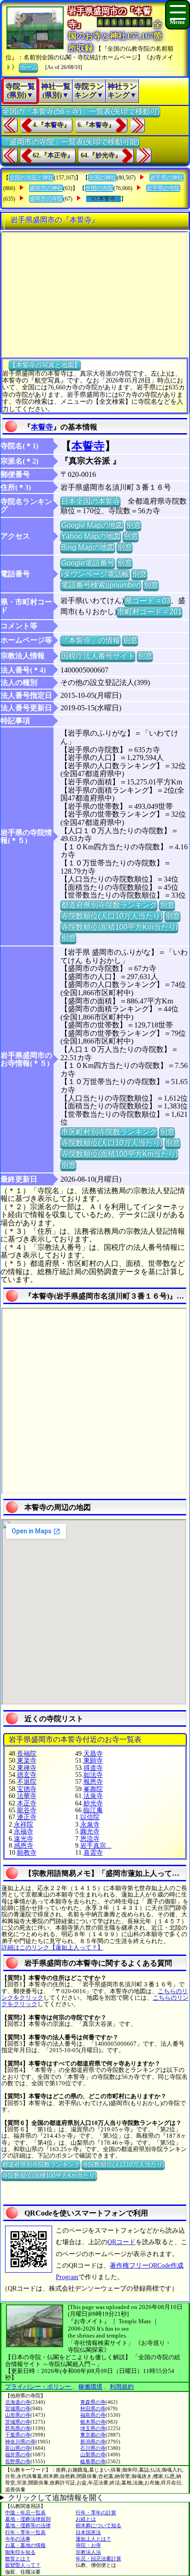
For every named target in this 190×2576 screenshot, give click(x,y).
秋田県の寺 (93, 2408)
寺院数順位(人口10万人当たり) (112, 916)
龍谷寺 (27, 1810)
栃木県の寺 (93, 2422)
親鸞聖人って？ (23, 2565)
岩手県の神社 (166, 178)
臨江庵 (93, 1810)
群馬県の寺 (18, 2428)
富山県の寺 (18, 2448)
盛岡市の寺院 (46, 199)
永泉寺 (90, 1825)
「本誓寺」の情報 (90, 640)
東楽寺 (27, 1761)
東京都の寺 (93, 2435)
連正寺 (27, 1817)
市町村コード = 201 (149, 612)
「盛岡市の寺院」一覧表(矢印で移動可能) (71, 142)
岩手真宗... (96, 1846)
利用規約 (122, 2387)
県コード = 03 (147, 600)
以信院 (90, 1817)
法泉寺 (93, 1796)
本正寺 (27, 1803)
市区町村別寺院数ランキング (109, 1132)
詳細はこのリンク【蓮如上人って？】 (52, 1947)
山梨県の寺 (93, 2454)
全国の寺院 (99, 188)
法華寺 (27, 1796)
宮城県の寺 (18, 2408)
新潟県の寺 (93, 2442)
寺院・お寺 (88, 2545)
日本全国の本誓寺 (90, 501)
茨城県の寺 (18, 2422)
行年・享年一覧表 (25, 2532)
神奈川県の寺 (20, 2442)
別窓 (133, 525)
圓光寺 (90, 1831)
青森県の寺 (93, 2402)
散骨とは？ (18, 2559)
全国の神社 (102, 178)
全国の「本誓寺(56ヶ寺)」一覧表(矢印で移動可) (81, 111)
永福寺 (24, 1831)
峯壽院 (93, 1789)
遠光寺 (24, 1839)
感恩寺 (24, 1846)
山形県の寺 (18, 2415)
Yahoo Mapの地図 (91, 536)
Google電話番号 (88, 563)
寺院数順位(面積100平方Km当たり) (119, 927)
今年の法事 (18, 2539)
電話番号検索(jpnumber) (101, 585)
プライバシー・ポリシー (39, 2387)
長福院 (27, 1754)
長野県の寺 (18, 2461)
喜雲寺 (93, 1853)
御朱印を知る (20, 2552)
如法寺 (93, 1775)
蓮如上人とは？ (93, 2539)
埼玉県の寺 (93, 2428)
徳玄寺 (27, 1775)
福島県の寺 (93, 2415)
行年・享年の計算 (96, 2512)
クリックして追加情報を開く (56, 2498)
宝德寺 (27, 1789)
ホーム (28, 67)
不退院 (27, 1782)
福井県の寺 (18, 2454)
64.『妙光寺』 (101, 155)
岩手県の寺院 (163, 188)
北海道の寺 (18, 2402)
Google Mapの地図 (92, 525)
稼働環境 (90, 2387)
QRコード (122, 2242)
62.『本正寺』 (53, 155)
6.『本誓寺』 (96, 125)
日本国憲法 (88, 2532)
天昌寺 (93, 1754)
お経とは (86, 2519)
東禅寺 (27, 1768)
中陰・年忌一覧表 (25, 2512)
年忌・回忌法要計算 (98, 2559)
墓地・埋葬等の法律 (28, 2525)
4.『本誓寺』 (51, 125)
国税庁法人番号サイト (98, 656)
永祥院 (24, 1825)
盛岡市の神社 (46, 188)
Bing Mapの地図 (88, 547)
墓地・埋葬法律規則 (28, 2519)
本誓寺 (42, 427)
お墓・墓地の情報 (25, 2545)
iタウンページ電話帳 (95, 574)
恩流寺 (90, 1839)
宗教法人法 (88, 2552)
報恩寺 (93, 1782)
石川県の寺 (93, 2448)
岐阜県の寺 (93, 2461)
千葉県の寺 (18, 2435)
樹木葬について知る (98, 2525)
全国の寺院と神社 (31, 178)
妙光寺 (93, 1803)
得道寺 (93, 1768)
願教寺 (27, 1853)
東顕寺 (93, 1761)
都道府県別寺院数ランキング (109, 905)
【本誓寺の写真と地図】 (45, 365)
